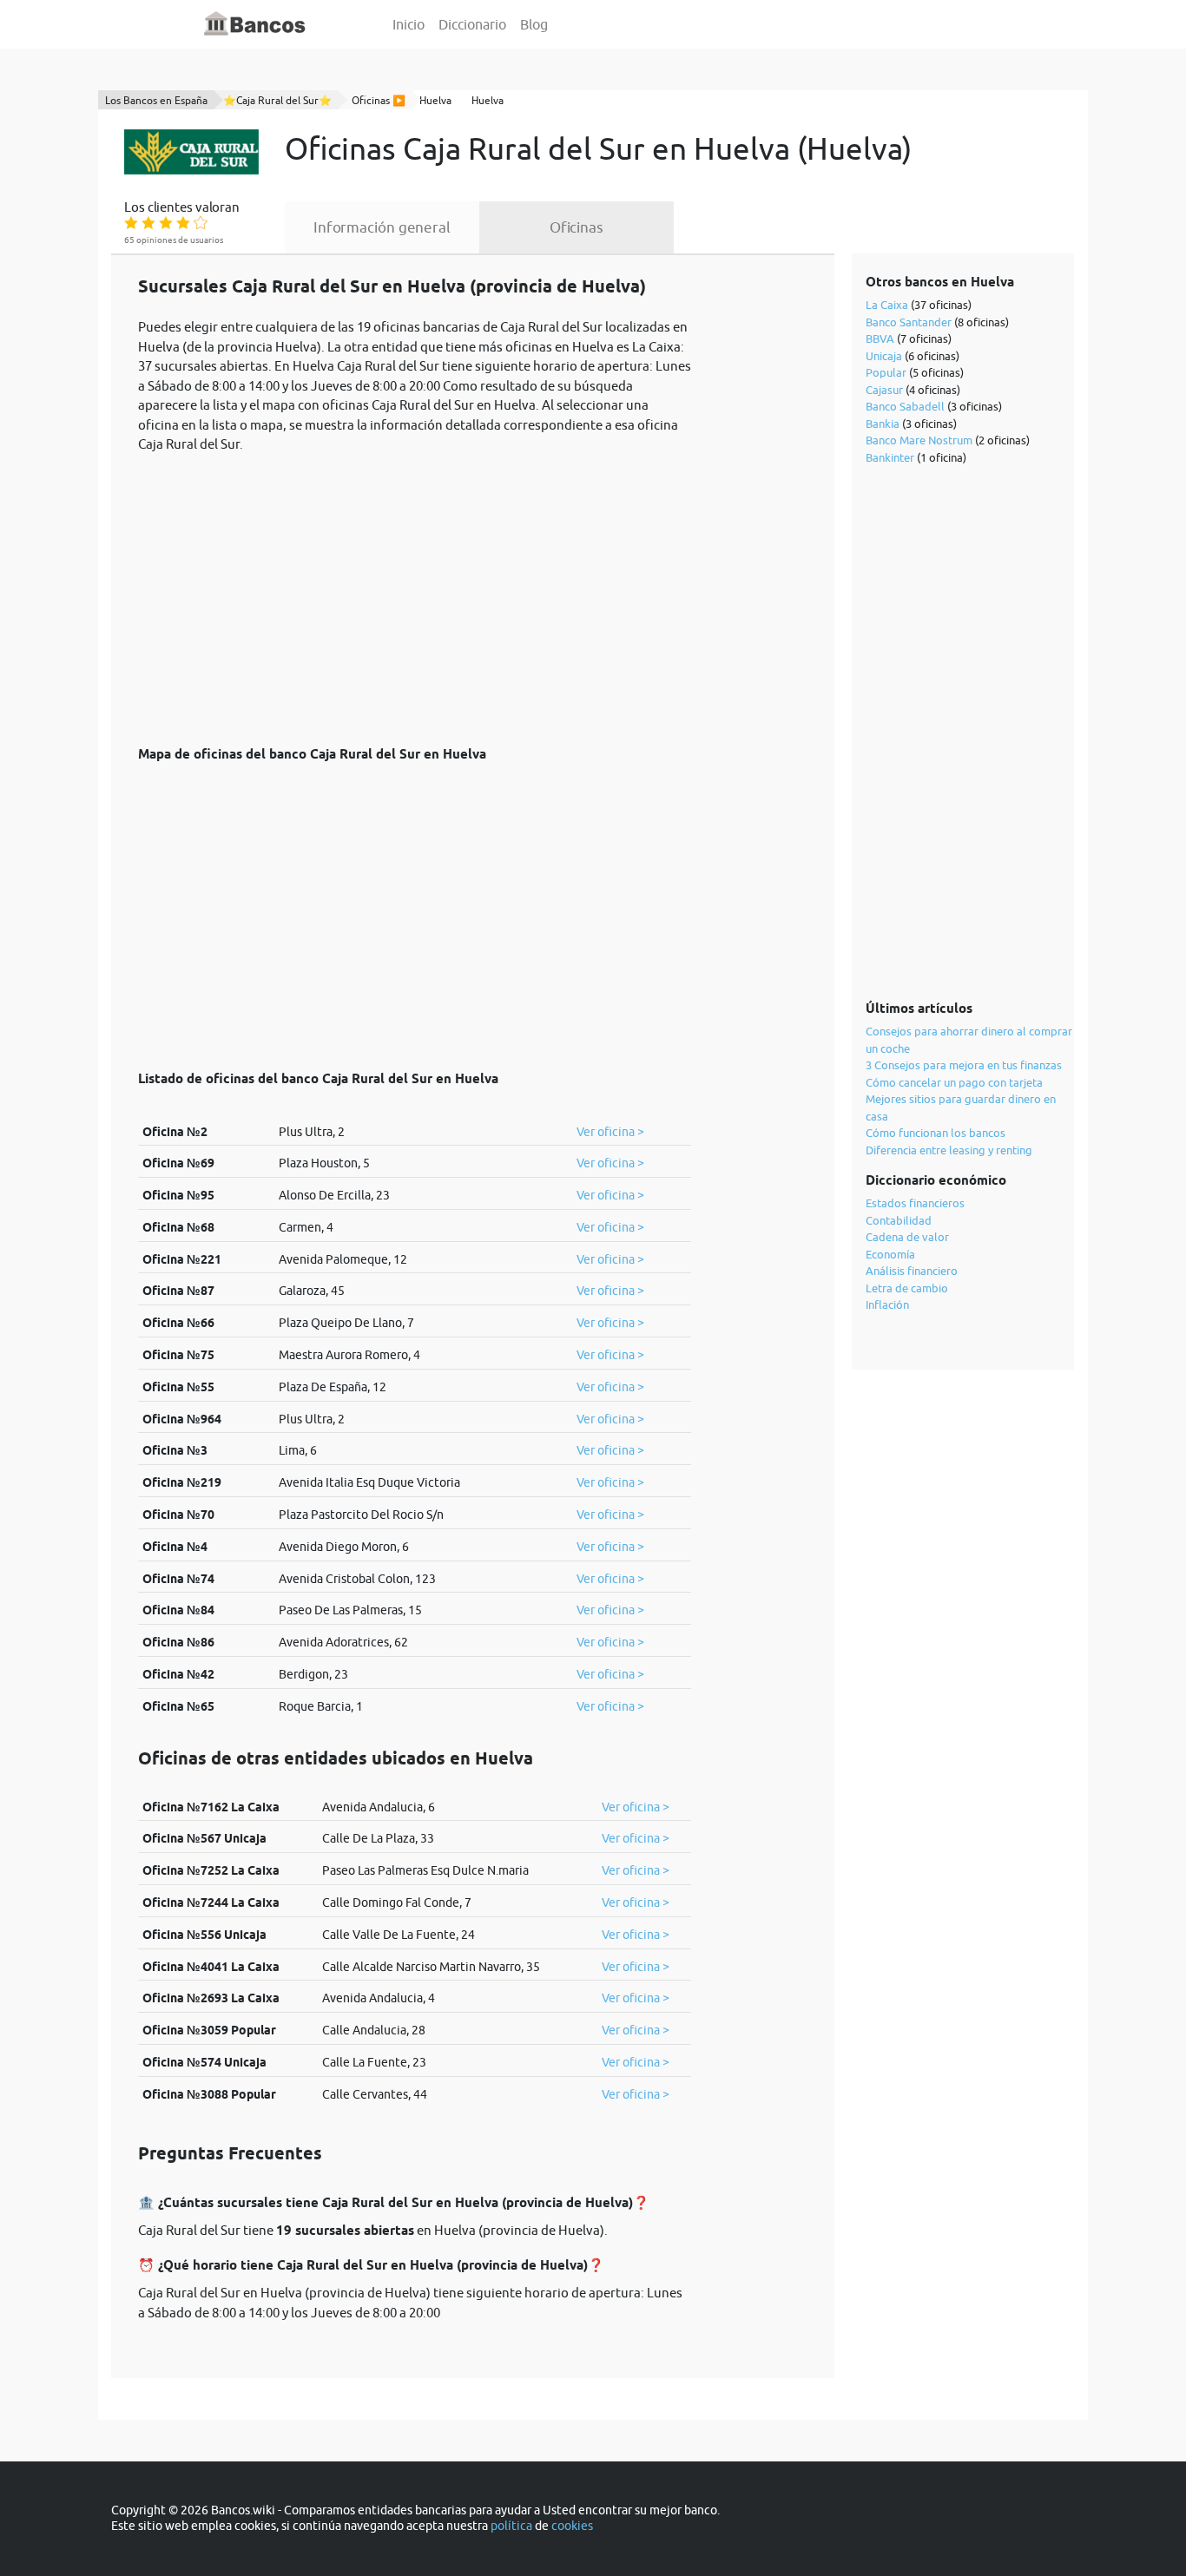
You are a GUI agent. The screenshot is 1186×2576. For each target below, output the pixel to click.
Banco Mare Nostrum (919, 440)
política (511, 2526)
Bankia (883, 424)
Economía (890, 1254)
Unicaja (884, 356)
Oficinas (577, 227)
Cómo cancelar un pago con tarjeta (954, 1082)
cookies (572, 2526)
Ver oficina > (610, 1132)
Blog (534, 24)
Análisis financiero (912, 1271)
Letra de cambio (907, 1288)
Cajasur (884, 390)
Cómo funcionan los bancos (936, 1133)
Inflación (887, 1304)
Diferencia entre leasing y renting (949, 1150)
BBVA (880, 338)
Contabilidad (899, 1220)
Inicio (409, 24)
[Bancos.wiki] (255, 24)
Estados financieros (915, 1203)
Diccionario (472, 24)
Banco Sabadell (905, 406)
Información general (382, 227)
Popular (886, 372)
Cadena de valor (907, 1237)
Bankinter (890, 457)
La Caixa (887, 305)
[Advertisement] (415, 590)
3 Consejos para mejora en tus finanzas (964, 1065)
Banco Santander (909, 322)
